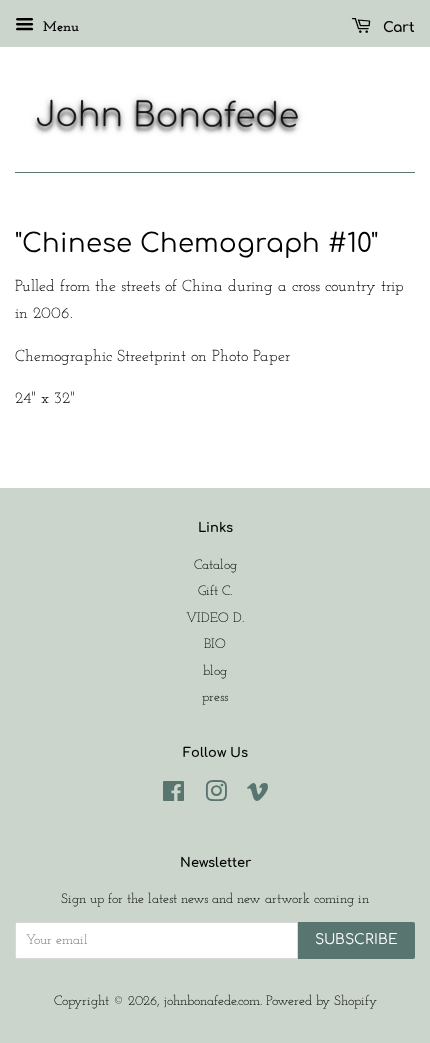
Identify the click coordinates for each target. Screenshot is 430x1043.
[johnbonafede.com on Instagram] (216, 796)
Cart (397, 27)
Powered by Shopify (321, 1001)
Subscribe (356, 939)
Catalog (215, 565)
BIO (215, 644)
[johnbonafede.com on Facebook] (173, 796)
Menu (59, 27)
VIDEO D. (215, 618)
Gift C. (215, 591)
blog (215, 671)
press (215, 697)
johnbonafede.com (212, 1001)
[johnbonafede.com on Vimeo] (258, 796)
